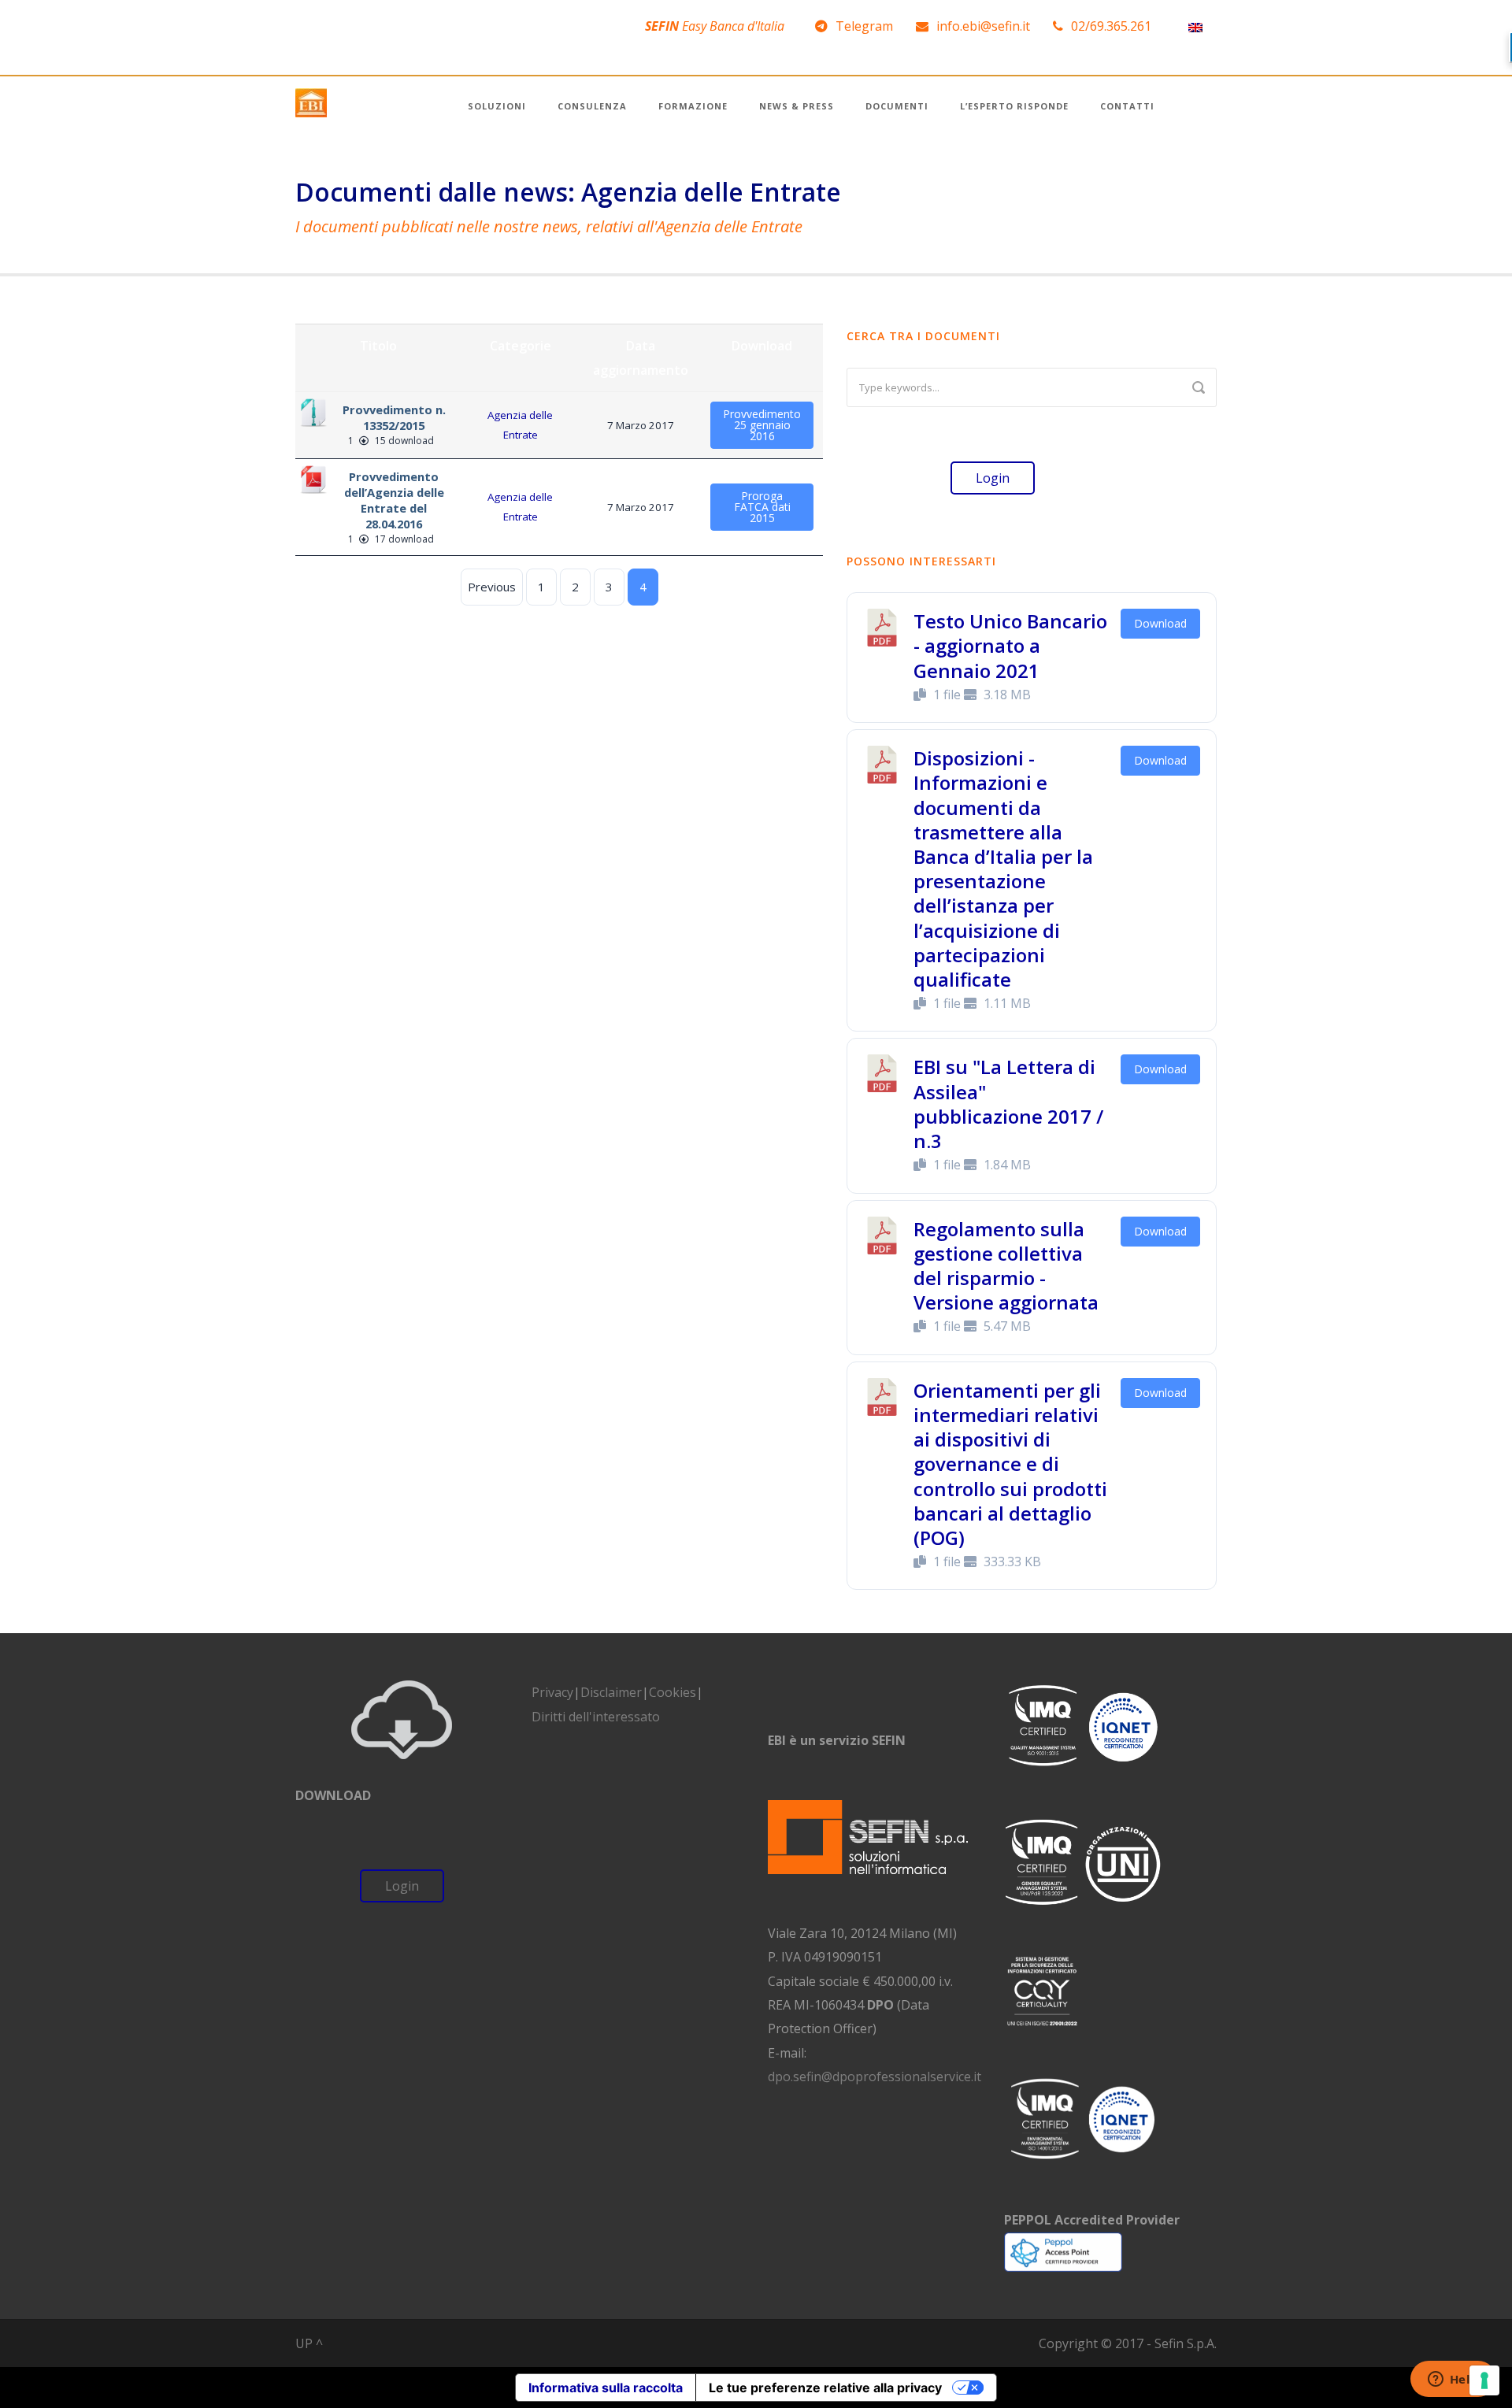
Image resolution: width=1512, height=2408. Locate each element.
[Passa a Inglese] (1195, 26)
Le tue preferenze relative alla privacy (825, 2388)
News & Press (797, 106)
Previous (492, 587)
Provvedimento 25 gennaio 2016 (762, 425)
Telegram (864, 26)
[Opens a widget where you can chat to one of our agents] (1453, 2380)
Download (1160, 623)
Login (993, 478)
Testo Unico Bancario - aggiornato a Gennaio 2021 (1010, 645)
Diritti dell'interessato (596, 1717)
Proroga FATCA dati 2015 (762, 507)
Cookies (673, 1692)
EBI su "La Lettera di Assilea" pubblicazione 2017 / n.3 (1008, 1104)
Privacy (552, 1692)
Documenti (897, 106)
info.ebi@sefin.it (983, 26)
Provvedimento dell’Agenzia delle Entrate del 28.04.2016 (394, 500)
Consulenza (592, 106)
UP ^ (309, 2343)
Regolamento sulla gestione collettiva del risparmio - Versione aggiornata (1006, 1266)
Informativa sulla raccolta (606, 2388)
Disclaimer (611, 1692)
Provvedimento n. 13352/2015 (394, 417)
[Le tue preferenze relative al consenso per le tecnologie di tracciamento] (1484, 2380)
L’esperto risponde (1014, 106)
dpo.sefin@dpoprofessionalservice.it (875, 2076)
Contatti (1127, 106)
